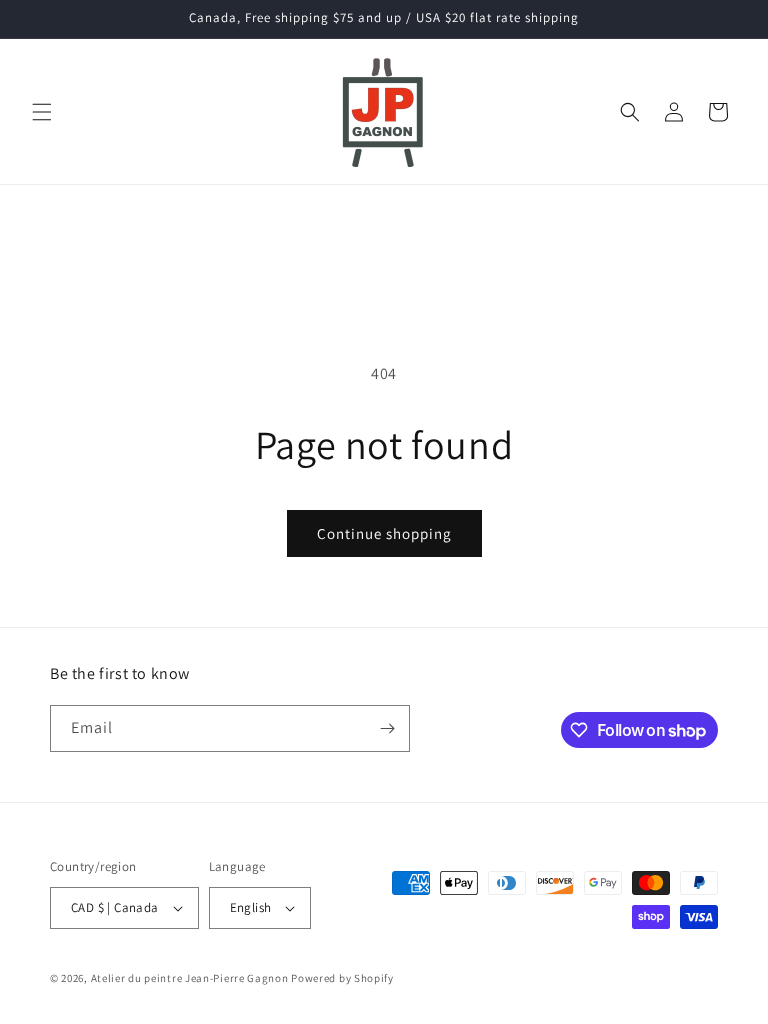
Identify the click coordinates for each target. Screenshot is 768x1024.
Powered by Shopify (342, 978)
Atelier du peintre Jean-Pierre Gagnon (190, 978)
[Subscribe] (387, 728)
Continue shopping (384, 533)
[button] (42, 112)
